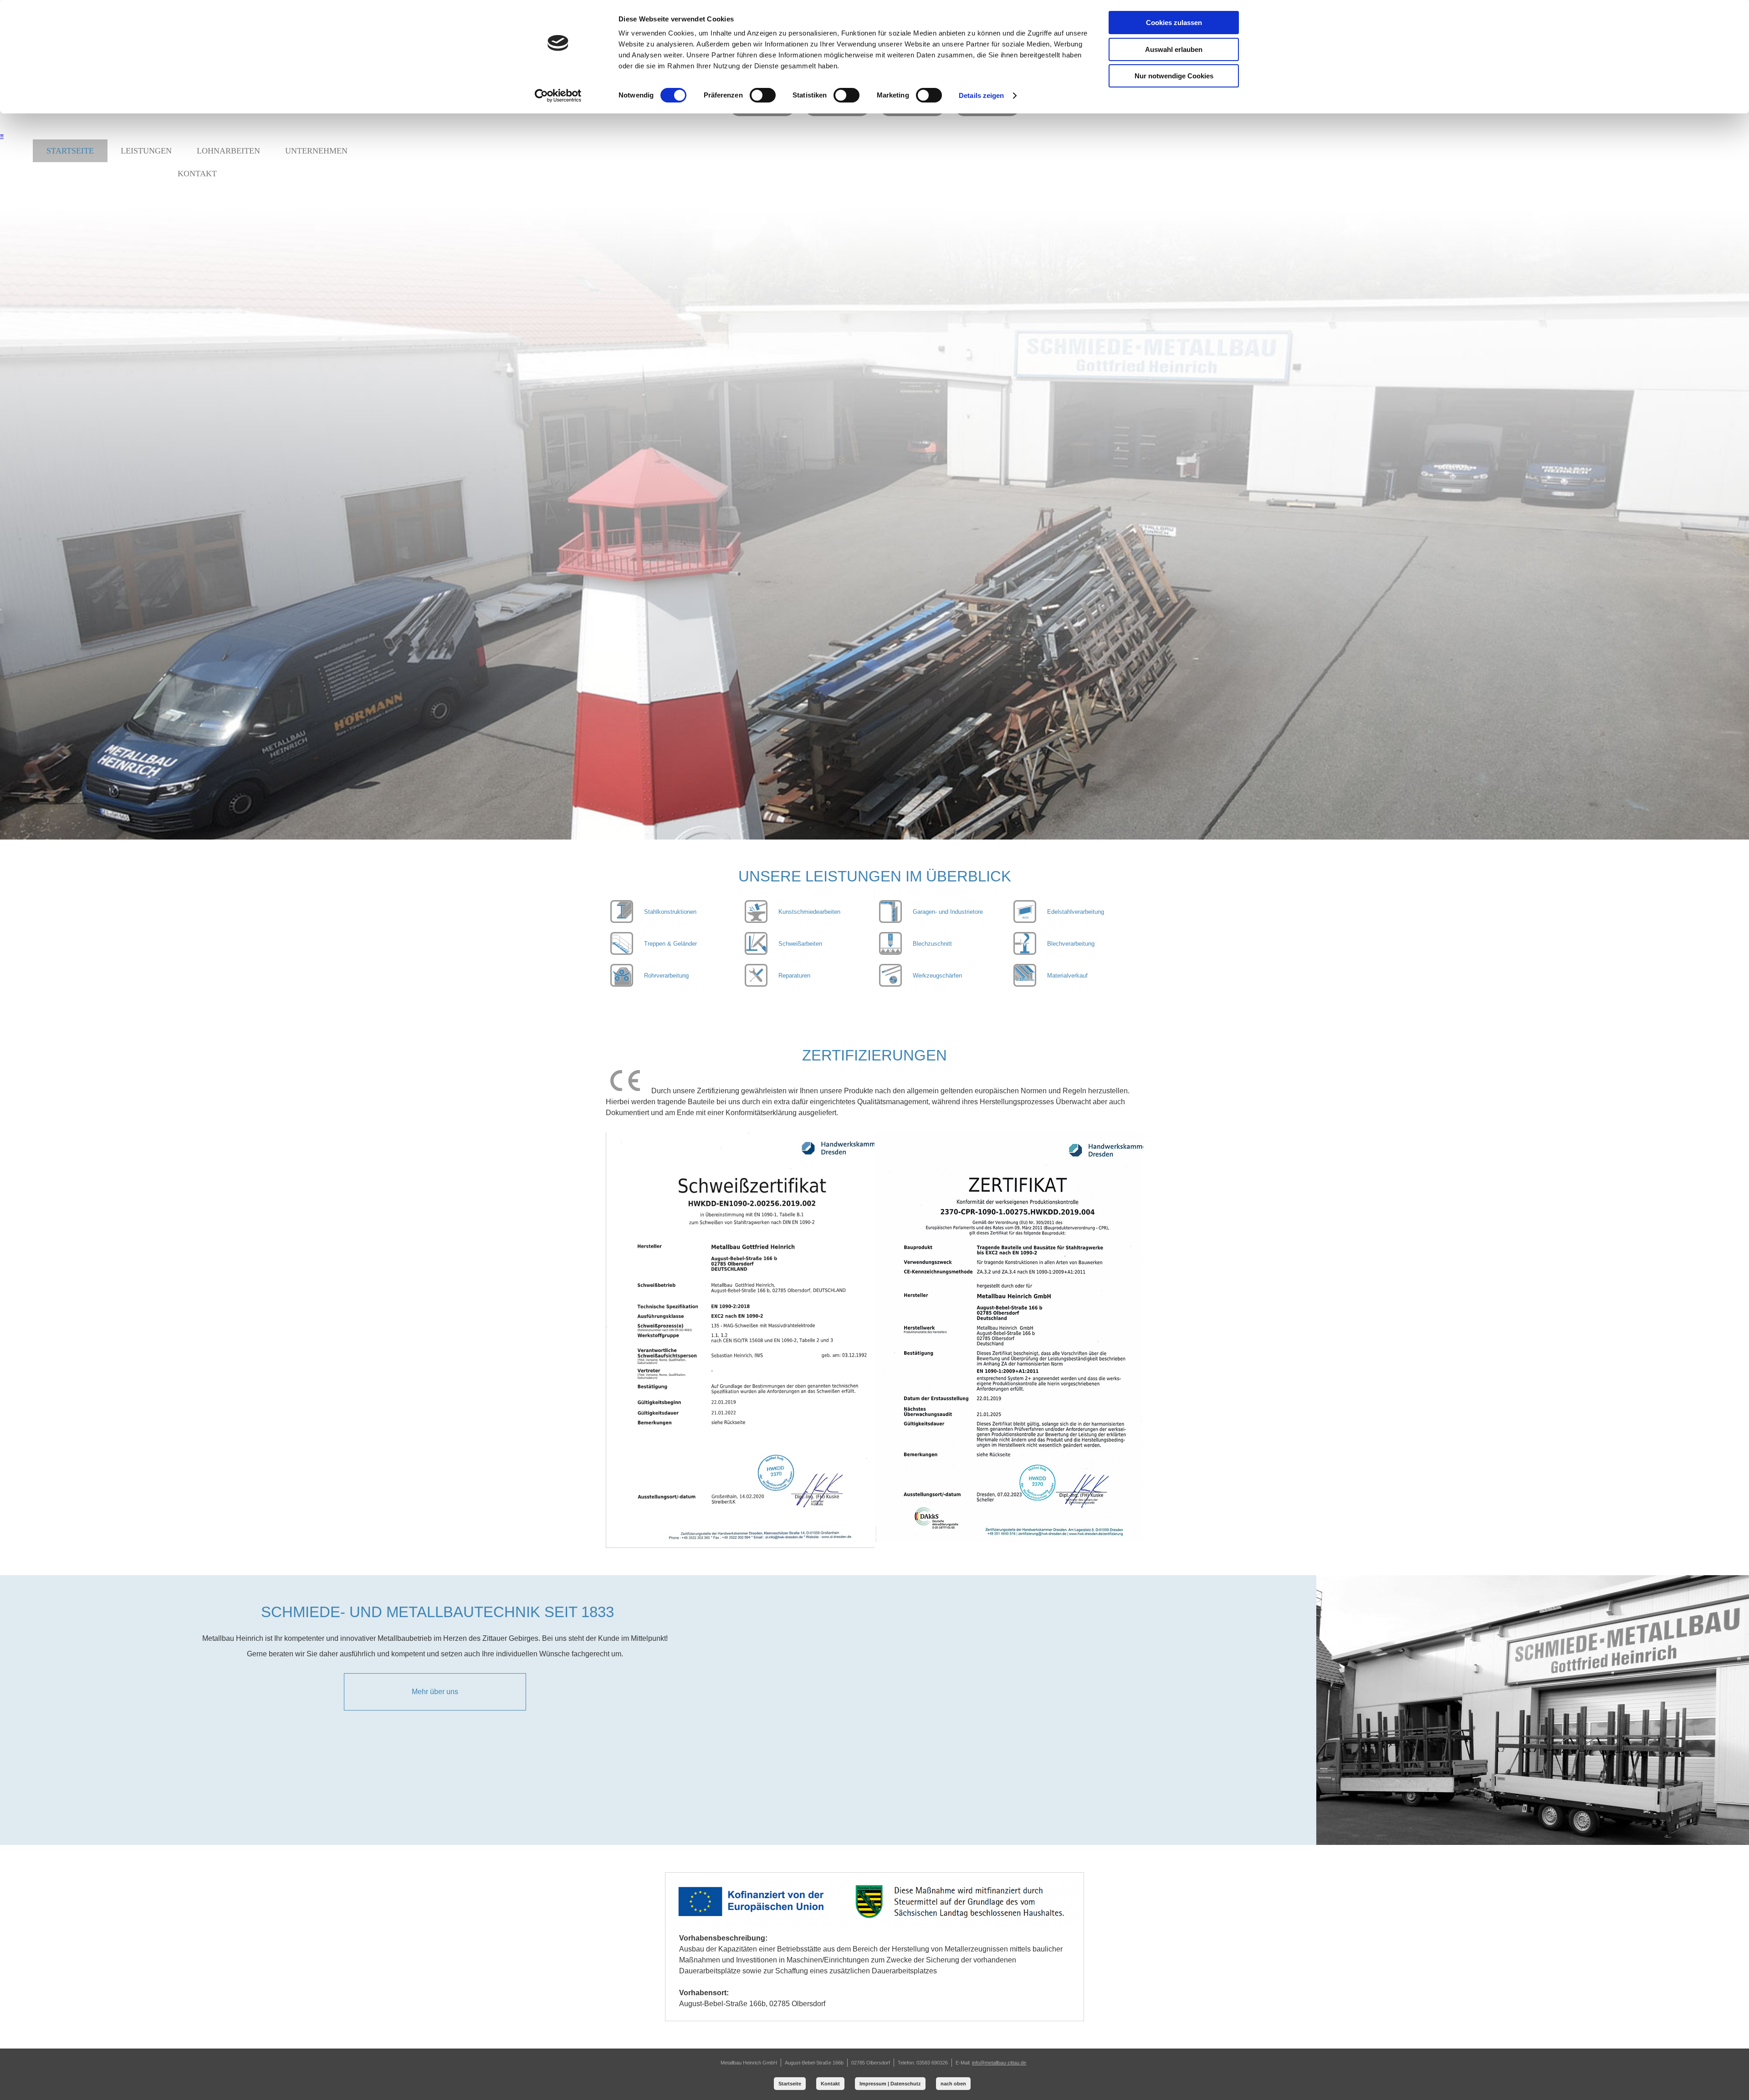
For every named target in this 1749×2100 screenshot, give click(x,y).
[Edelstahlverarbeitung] (1025, 920)
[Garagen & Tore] (890, 920)
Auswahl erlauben (1174, 49)
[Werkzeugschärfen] (890, 984)
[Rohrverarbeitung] (622, 984)
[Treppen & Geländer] (622, 952)
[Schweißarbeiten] (756, 952)
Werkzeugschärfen (937, 976)
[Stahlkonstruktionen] (622, 920)
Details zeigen (981, 95)
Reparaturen (794, 976)
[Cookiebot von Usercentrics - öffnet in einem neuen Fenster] (558, 96)
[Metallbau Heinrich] (874, 121)
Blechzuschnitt (932, 944)
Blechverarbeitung (1071, 944)
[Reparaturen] (756, 984)
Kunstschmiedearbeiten (809, 912)
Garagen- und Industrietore (948, 912)
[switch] (763, 95)
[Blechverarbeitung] (890, 952)
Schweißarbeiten (800, 944)
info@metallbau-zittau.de (999, 2063)
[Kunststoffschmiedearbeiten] (756, 920)
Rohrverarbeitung (666, 976)
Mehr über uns (435, 1692)
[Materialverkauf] (1025, 984)
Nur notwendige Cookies (1174, 76)
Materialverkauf (1067, 976)
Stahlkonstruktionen (670, 912)
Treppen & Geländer (670, 944)
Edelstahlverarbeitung (1076, 912)
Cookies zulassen (1174, 23)
